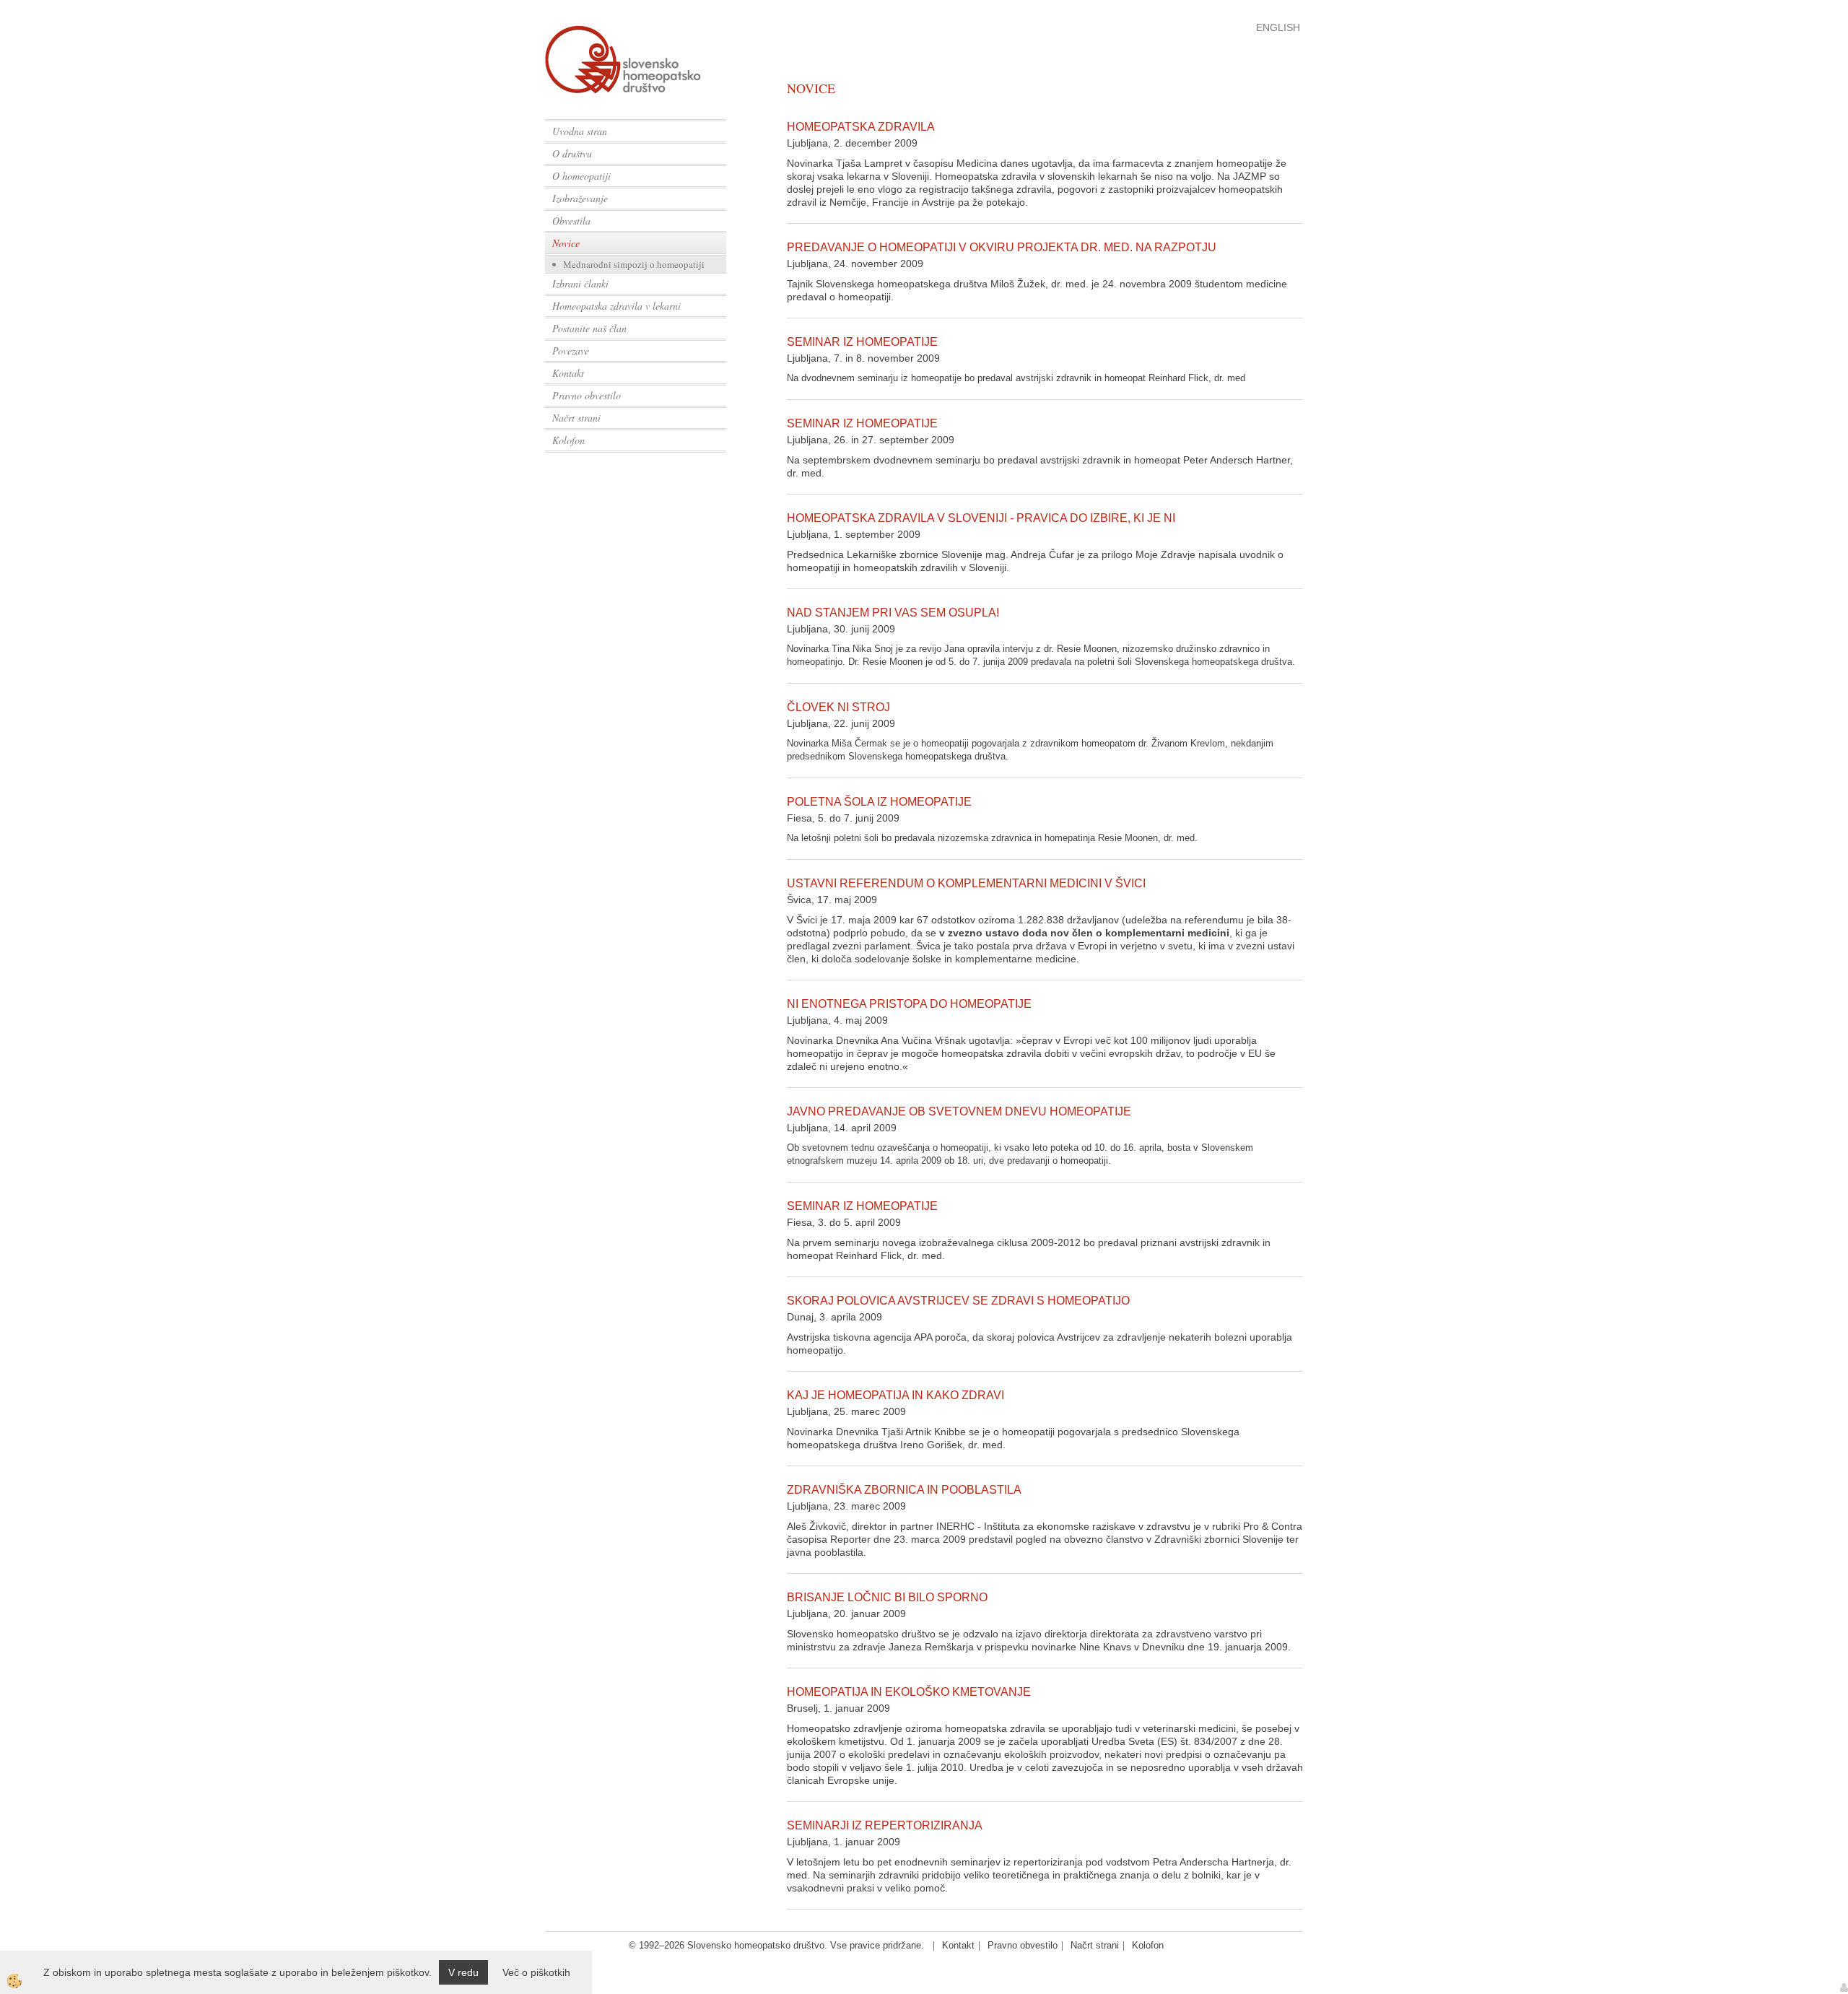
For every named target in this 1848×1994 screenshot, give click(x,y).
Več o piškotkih (536, 1972)
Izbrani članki (580, 283)
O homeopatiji (581, 176)
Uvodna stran (580, 131)
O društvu (572, 153)
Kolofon (568, 440)
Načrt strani (576, 418)
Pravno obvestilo (587, 395)
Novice (566, 243)
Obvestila (571, 221)
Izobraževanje (580, 198)
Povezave (571, 351)
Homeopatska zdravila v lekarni (616, 306)
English (1278, 27)
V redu (463, 1972)
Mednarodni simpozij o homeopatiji (634, 264)
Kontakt (568, 373)
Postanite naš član (589, 328)
